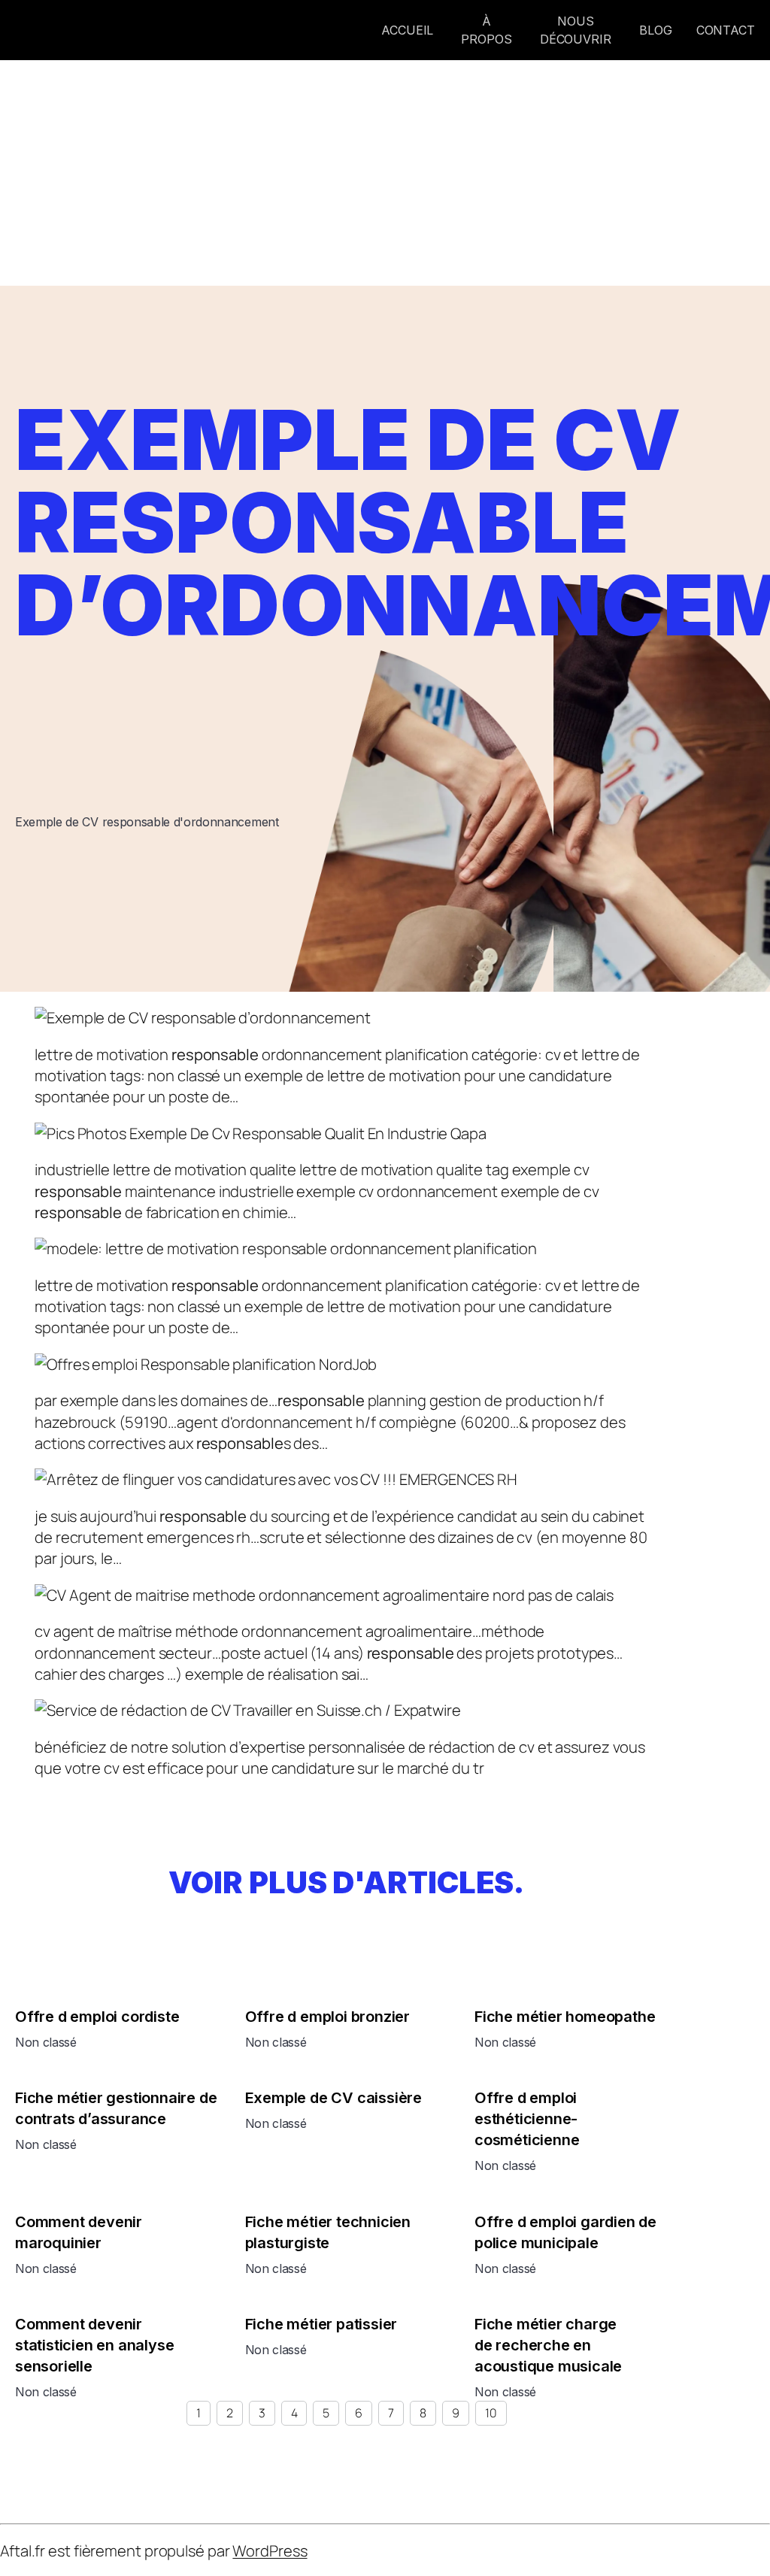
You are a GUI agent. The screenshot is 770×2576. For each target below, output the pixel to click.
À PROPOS (486, 30)
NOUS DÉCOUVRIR (576, 30)
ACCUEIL (409, 30)
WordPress (270, 2550)
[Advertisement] (385, 173)
